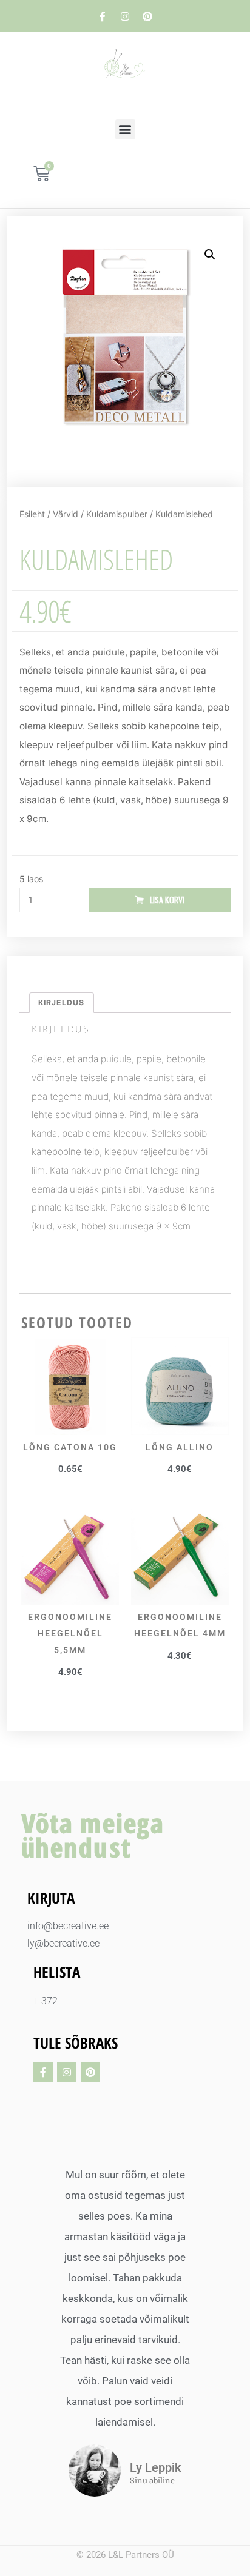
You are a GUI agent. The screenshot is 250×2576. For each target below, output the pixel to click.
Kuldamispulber (117, 514)
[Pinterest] (147, 16)
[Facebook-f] (103, 16)
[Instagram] (125, 16)
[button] (125, 129)
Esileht (32, 514)
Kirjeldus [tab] (61, 1002)
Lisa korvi (167, 900)
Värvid (66, 514)
